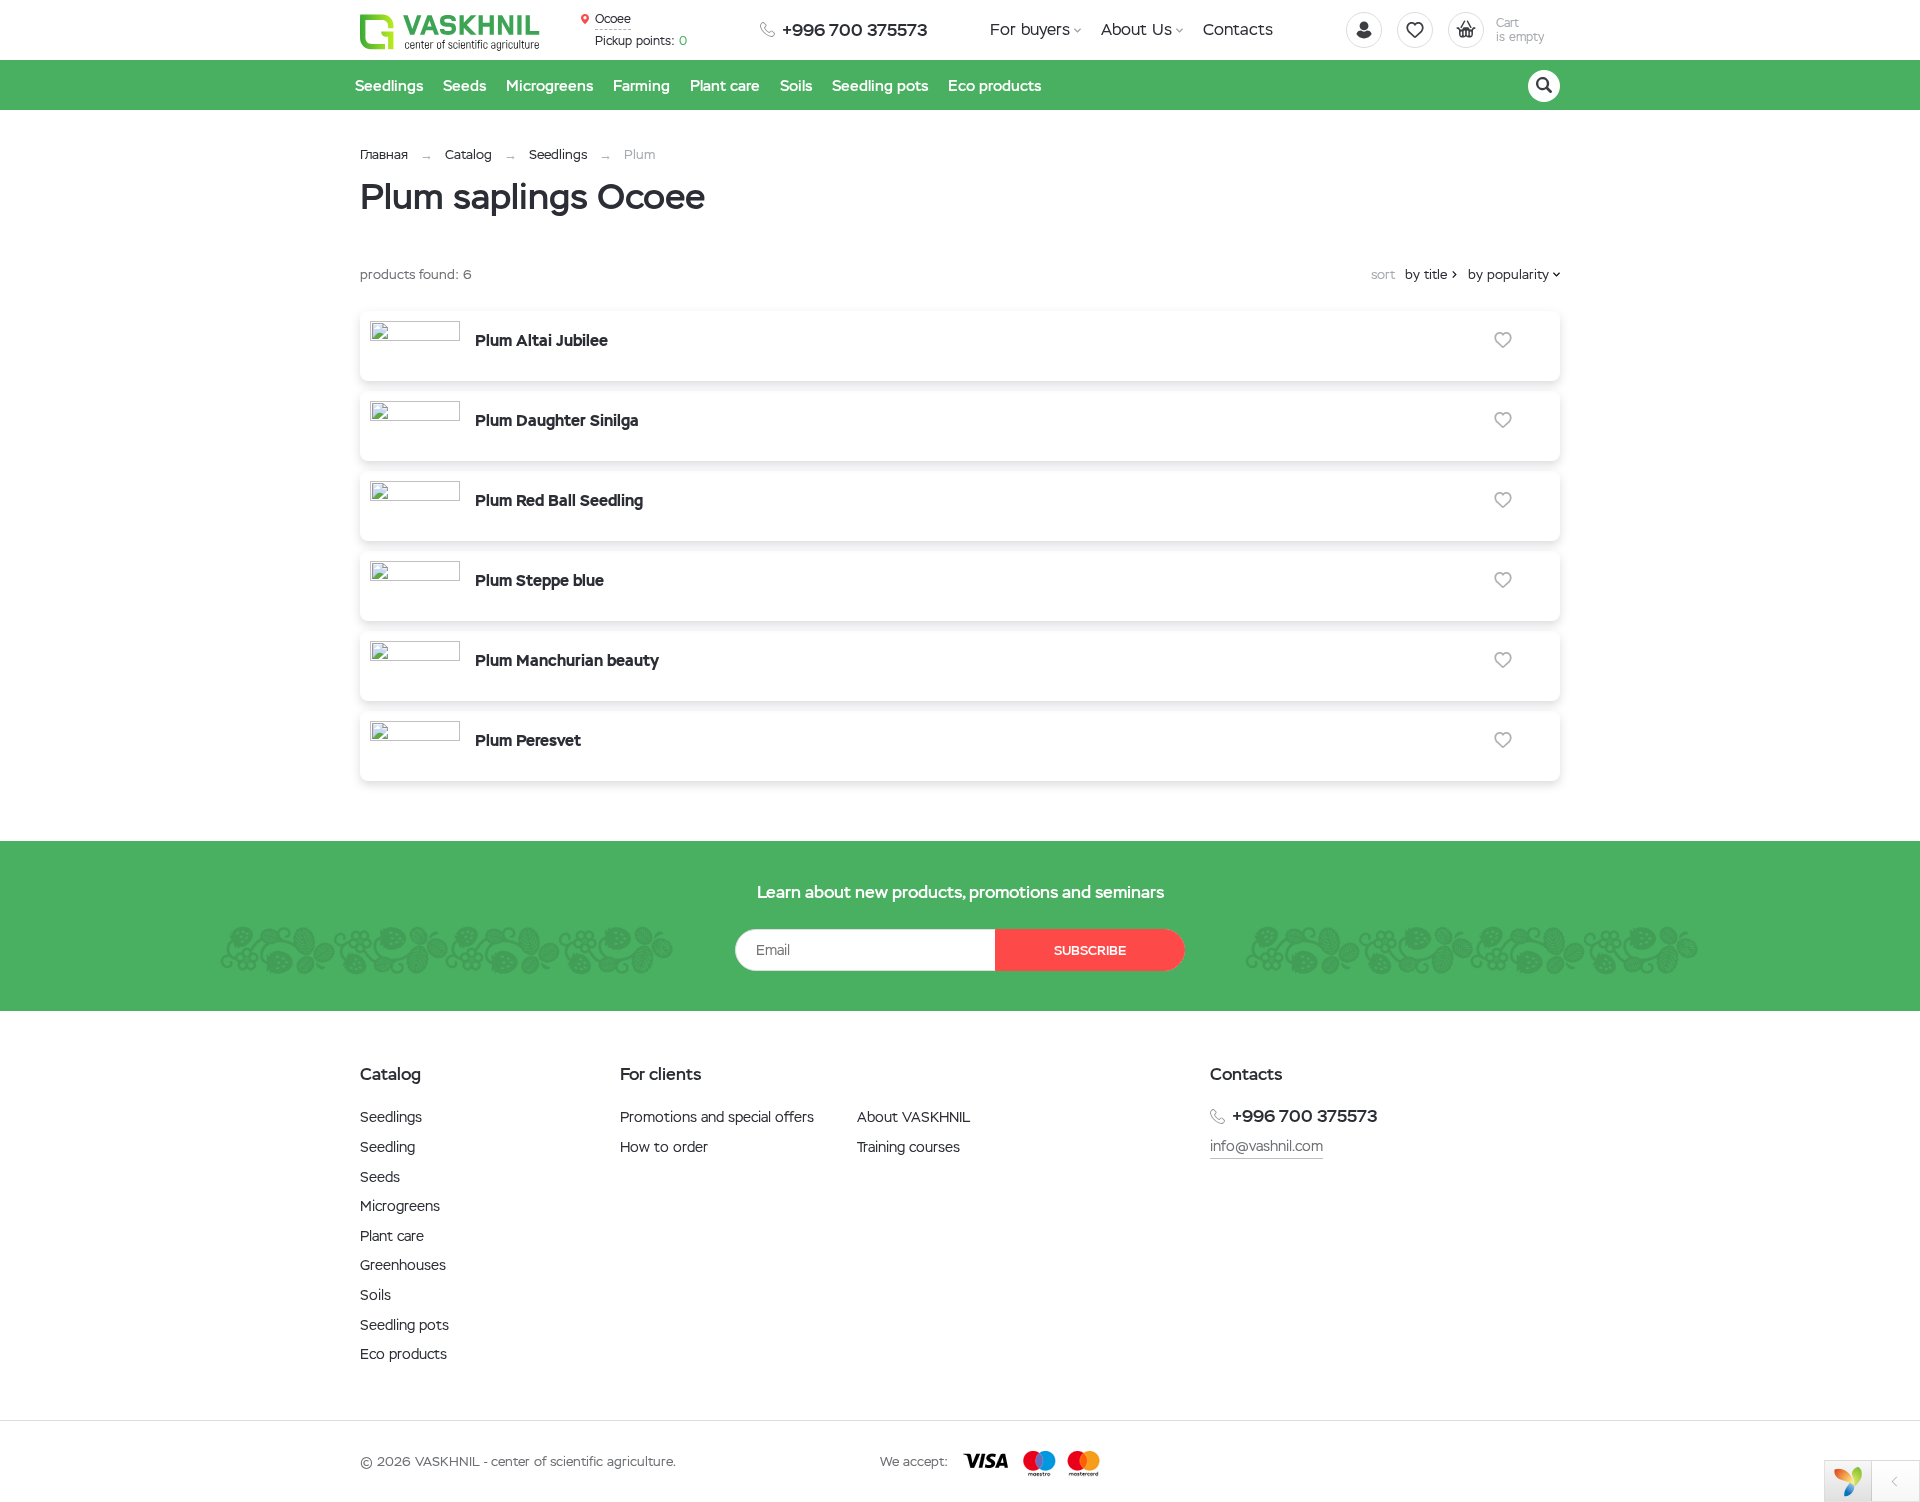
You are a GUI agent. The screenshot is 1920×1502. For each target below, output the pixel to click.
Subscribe (1090, 950)
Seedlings (558, 154)
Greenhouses (403, 1265)
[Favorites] (1415, 30)
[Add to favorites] (1503, 340)
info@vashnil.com (1266, 1146)
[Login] (1364, 30)
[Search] (1544, 86)
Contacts (1238, 29)
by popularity (1508, 274)
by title (1426, 274)
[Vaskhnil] (450, 31)
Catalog (468, 154)
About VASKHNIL (913, 1117)
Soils (375, 1295)
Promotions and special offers (717, 1117)
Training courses (908, 1147)
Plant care (392, 1236)
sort (1383, 274)
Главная (384, 154)
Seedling (387, 1147)
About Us (1136, 29)
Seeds (380, 1177)
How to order (664, 1147)
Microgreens (400, 1206)
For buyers (1030, 29)
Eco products (403, 1354)
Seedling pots (404, 1325)
